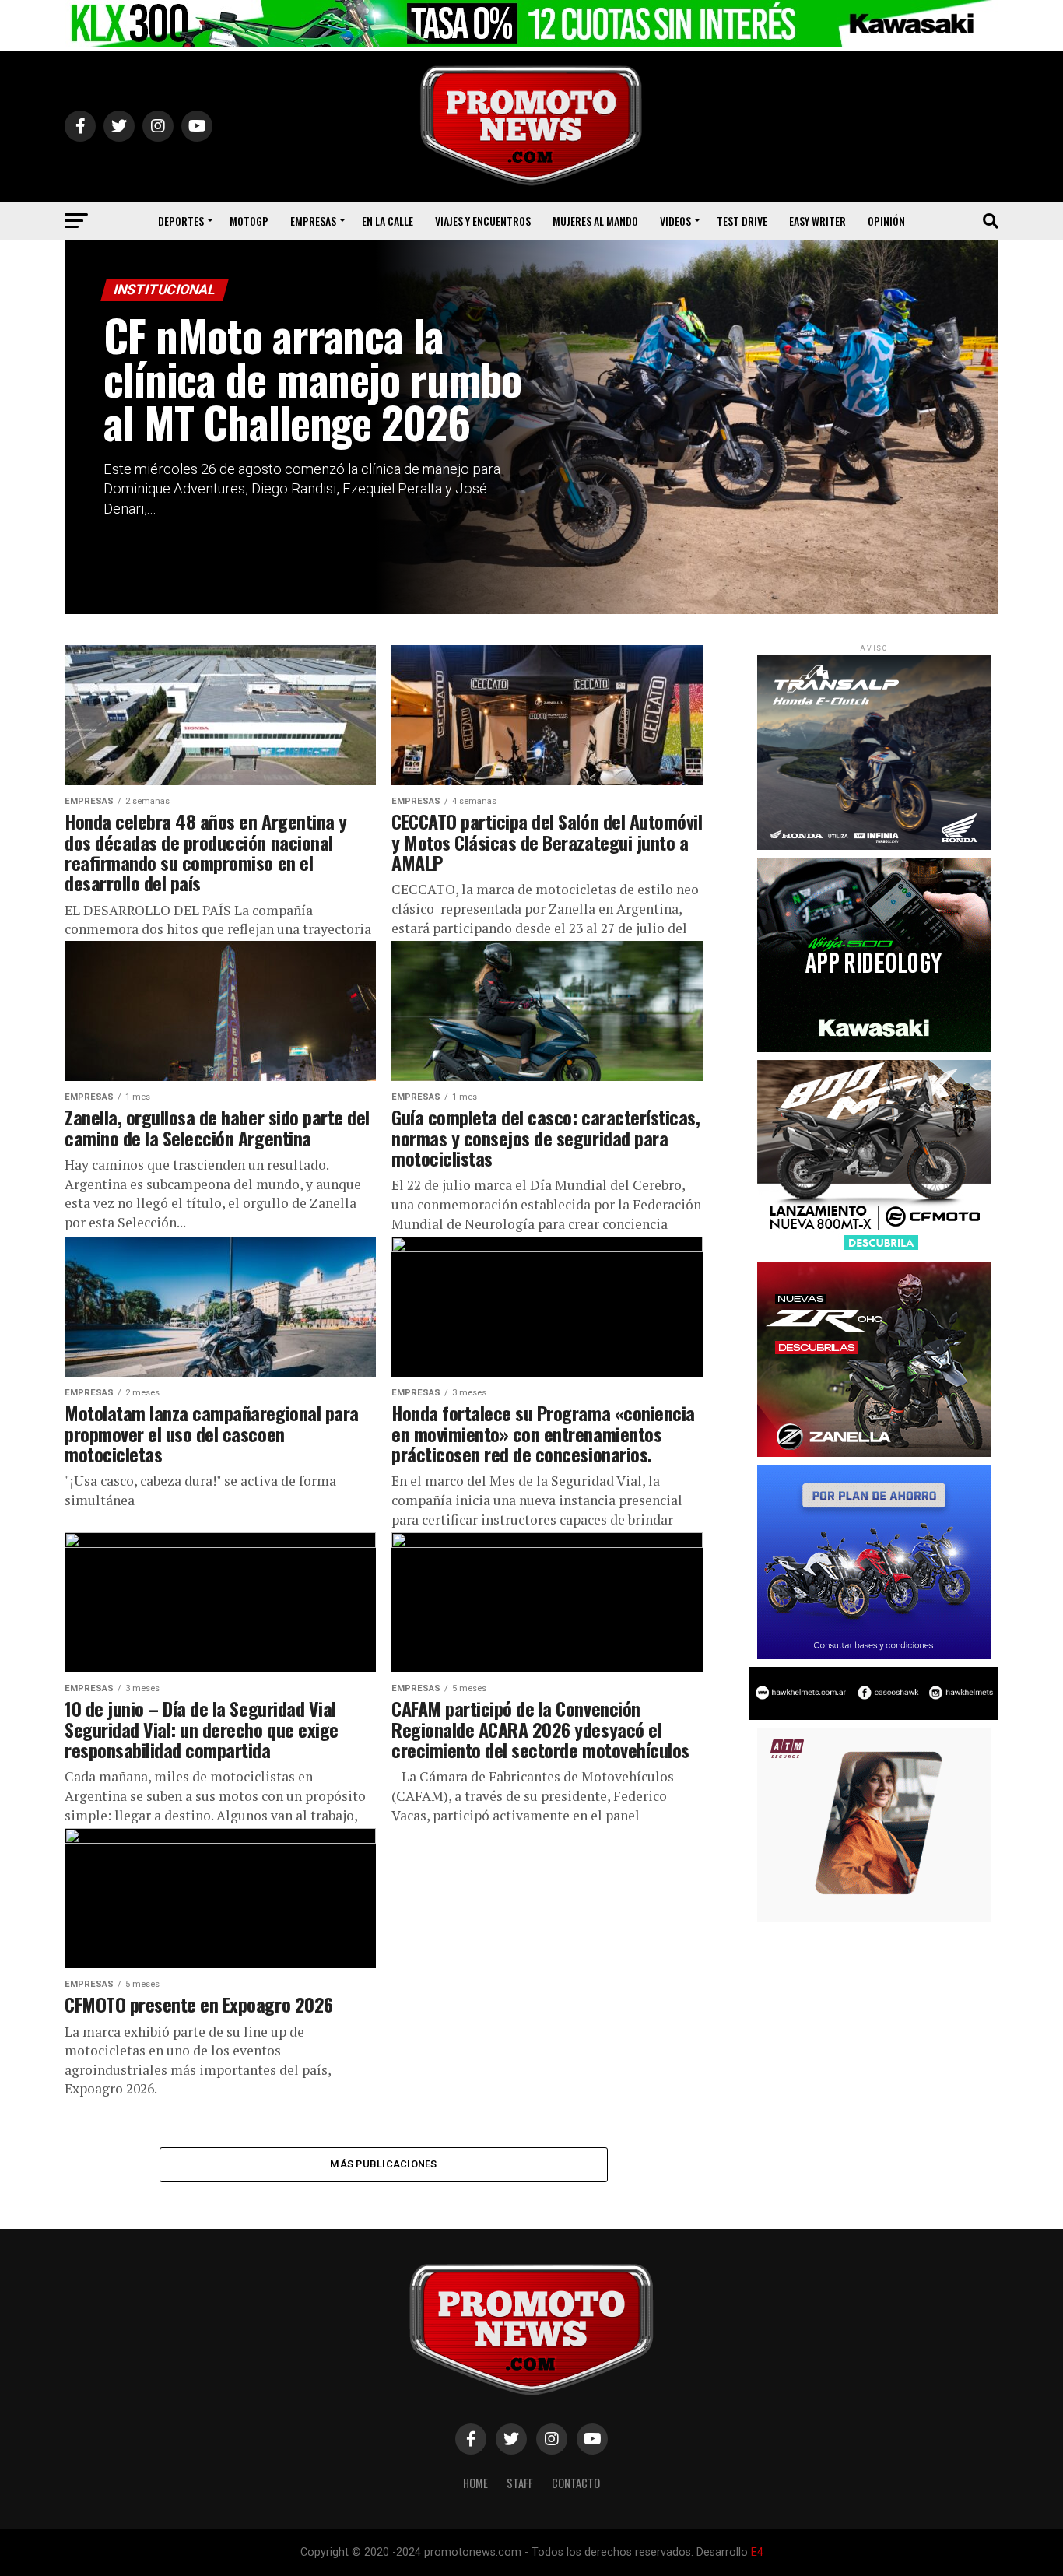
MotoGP (249, 221)
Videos (675, 221)
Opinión (886, 221)
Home (475, 2483)
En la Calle (388, 221)
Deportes (181, 221)
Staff (520, 2483)
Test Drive (742, 221)
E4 (757, 2552)
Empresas (313, 221)
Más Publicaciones (383, 2164)
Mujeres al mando (595, 221)
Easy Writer (817, 221)
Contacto (576, 2483)
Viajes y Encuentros (483, 221)
